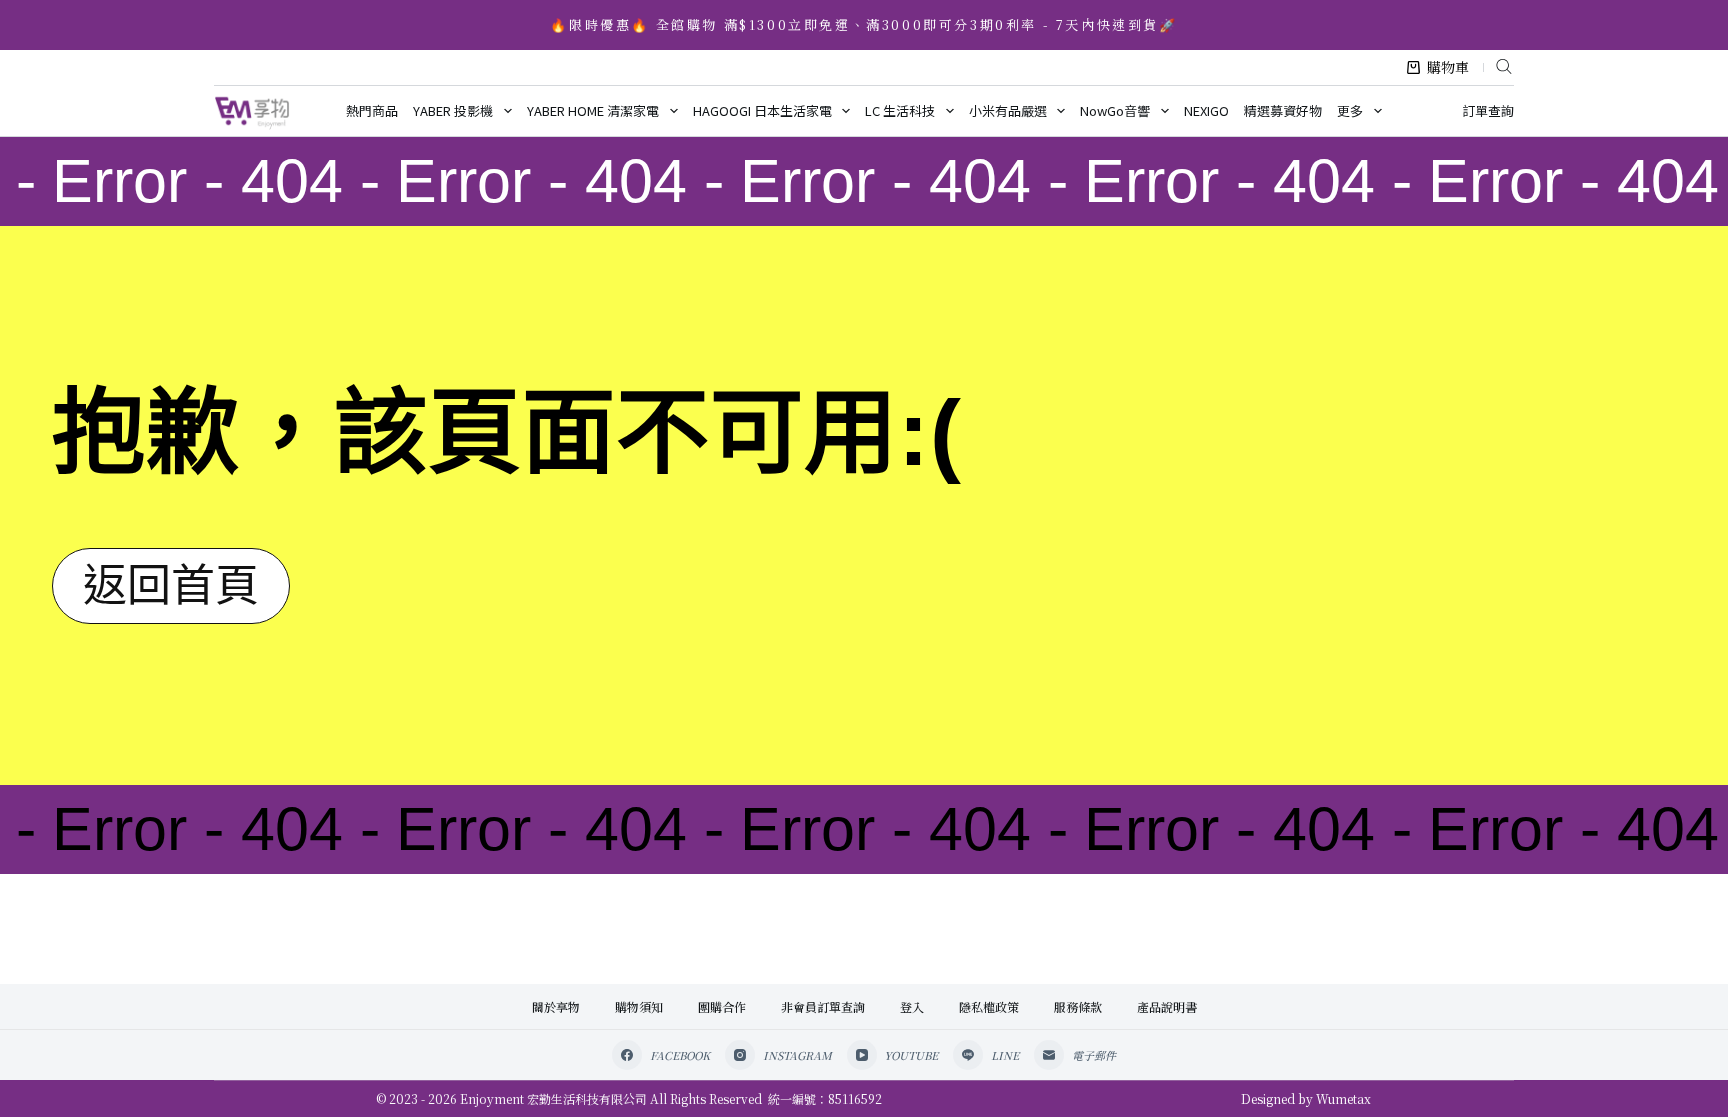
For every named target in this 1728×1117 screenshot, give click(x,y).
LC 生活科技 (900, 110)
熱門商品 (372, 110)
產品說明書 (1167, 1007)
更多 (1350, 110)
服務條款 (1078, 1007)
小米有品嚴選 (1008, 110)
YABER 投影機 (453, 110)
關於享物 (556, 1007)
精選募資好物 (1283, 110)
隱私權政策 (989, 1007)
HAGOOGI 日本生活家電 (762, 110)
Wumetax (1343, 1098)
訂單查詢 (1488, 110)
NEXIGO (1206, 110)
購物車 (1448, 67)
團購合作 (722, 1007)
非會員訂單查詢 (823, 1007)
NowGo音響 (1115, 110)
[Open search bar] (1504, 65)
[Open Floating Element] (1659, 1068)
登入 (912, 1007)
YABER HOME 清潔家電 (593, 110)
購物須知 (639, 1007)
